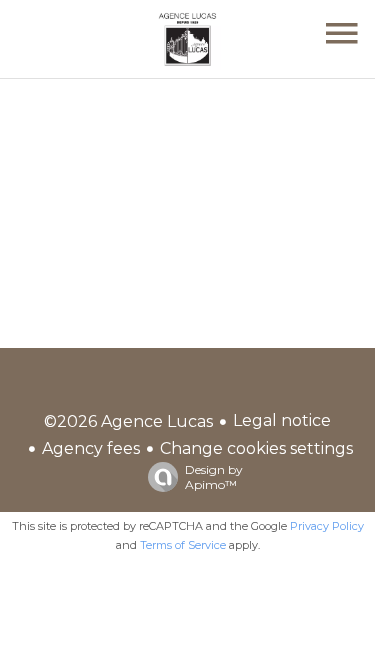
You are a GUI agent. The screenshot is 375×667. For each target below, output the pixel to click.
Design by (214, 477)
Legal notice (282, 420)
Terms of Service (183, 545)
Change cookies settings (256, 448)
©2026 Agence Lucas (128, 421)
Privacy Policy (327, 526)
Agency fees (91, 448)
